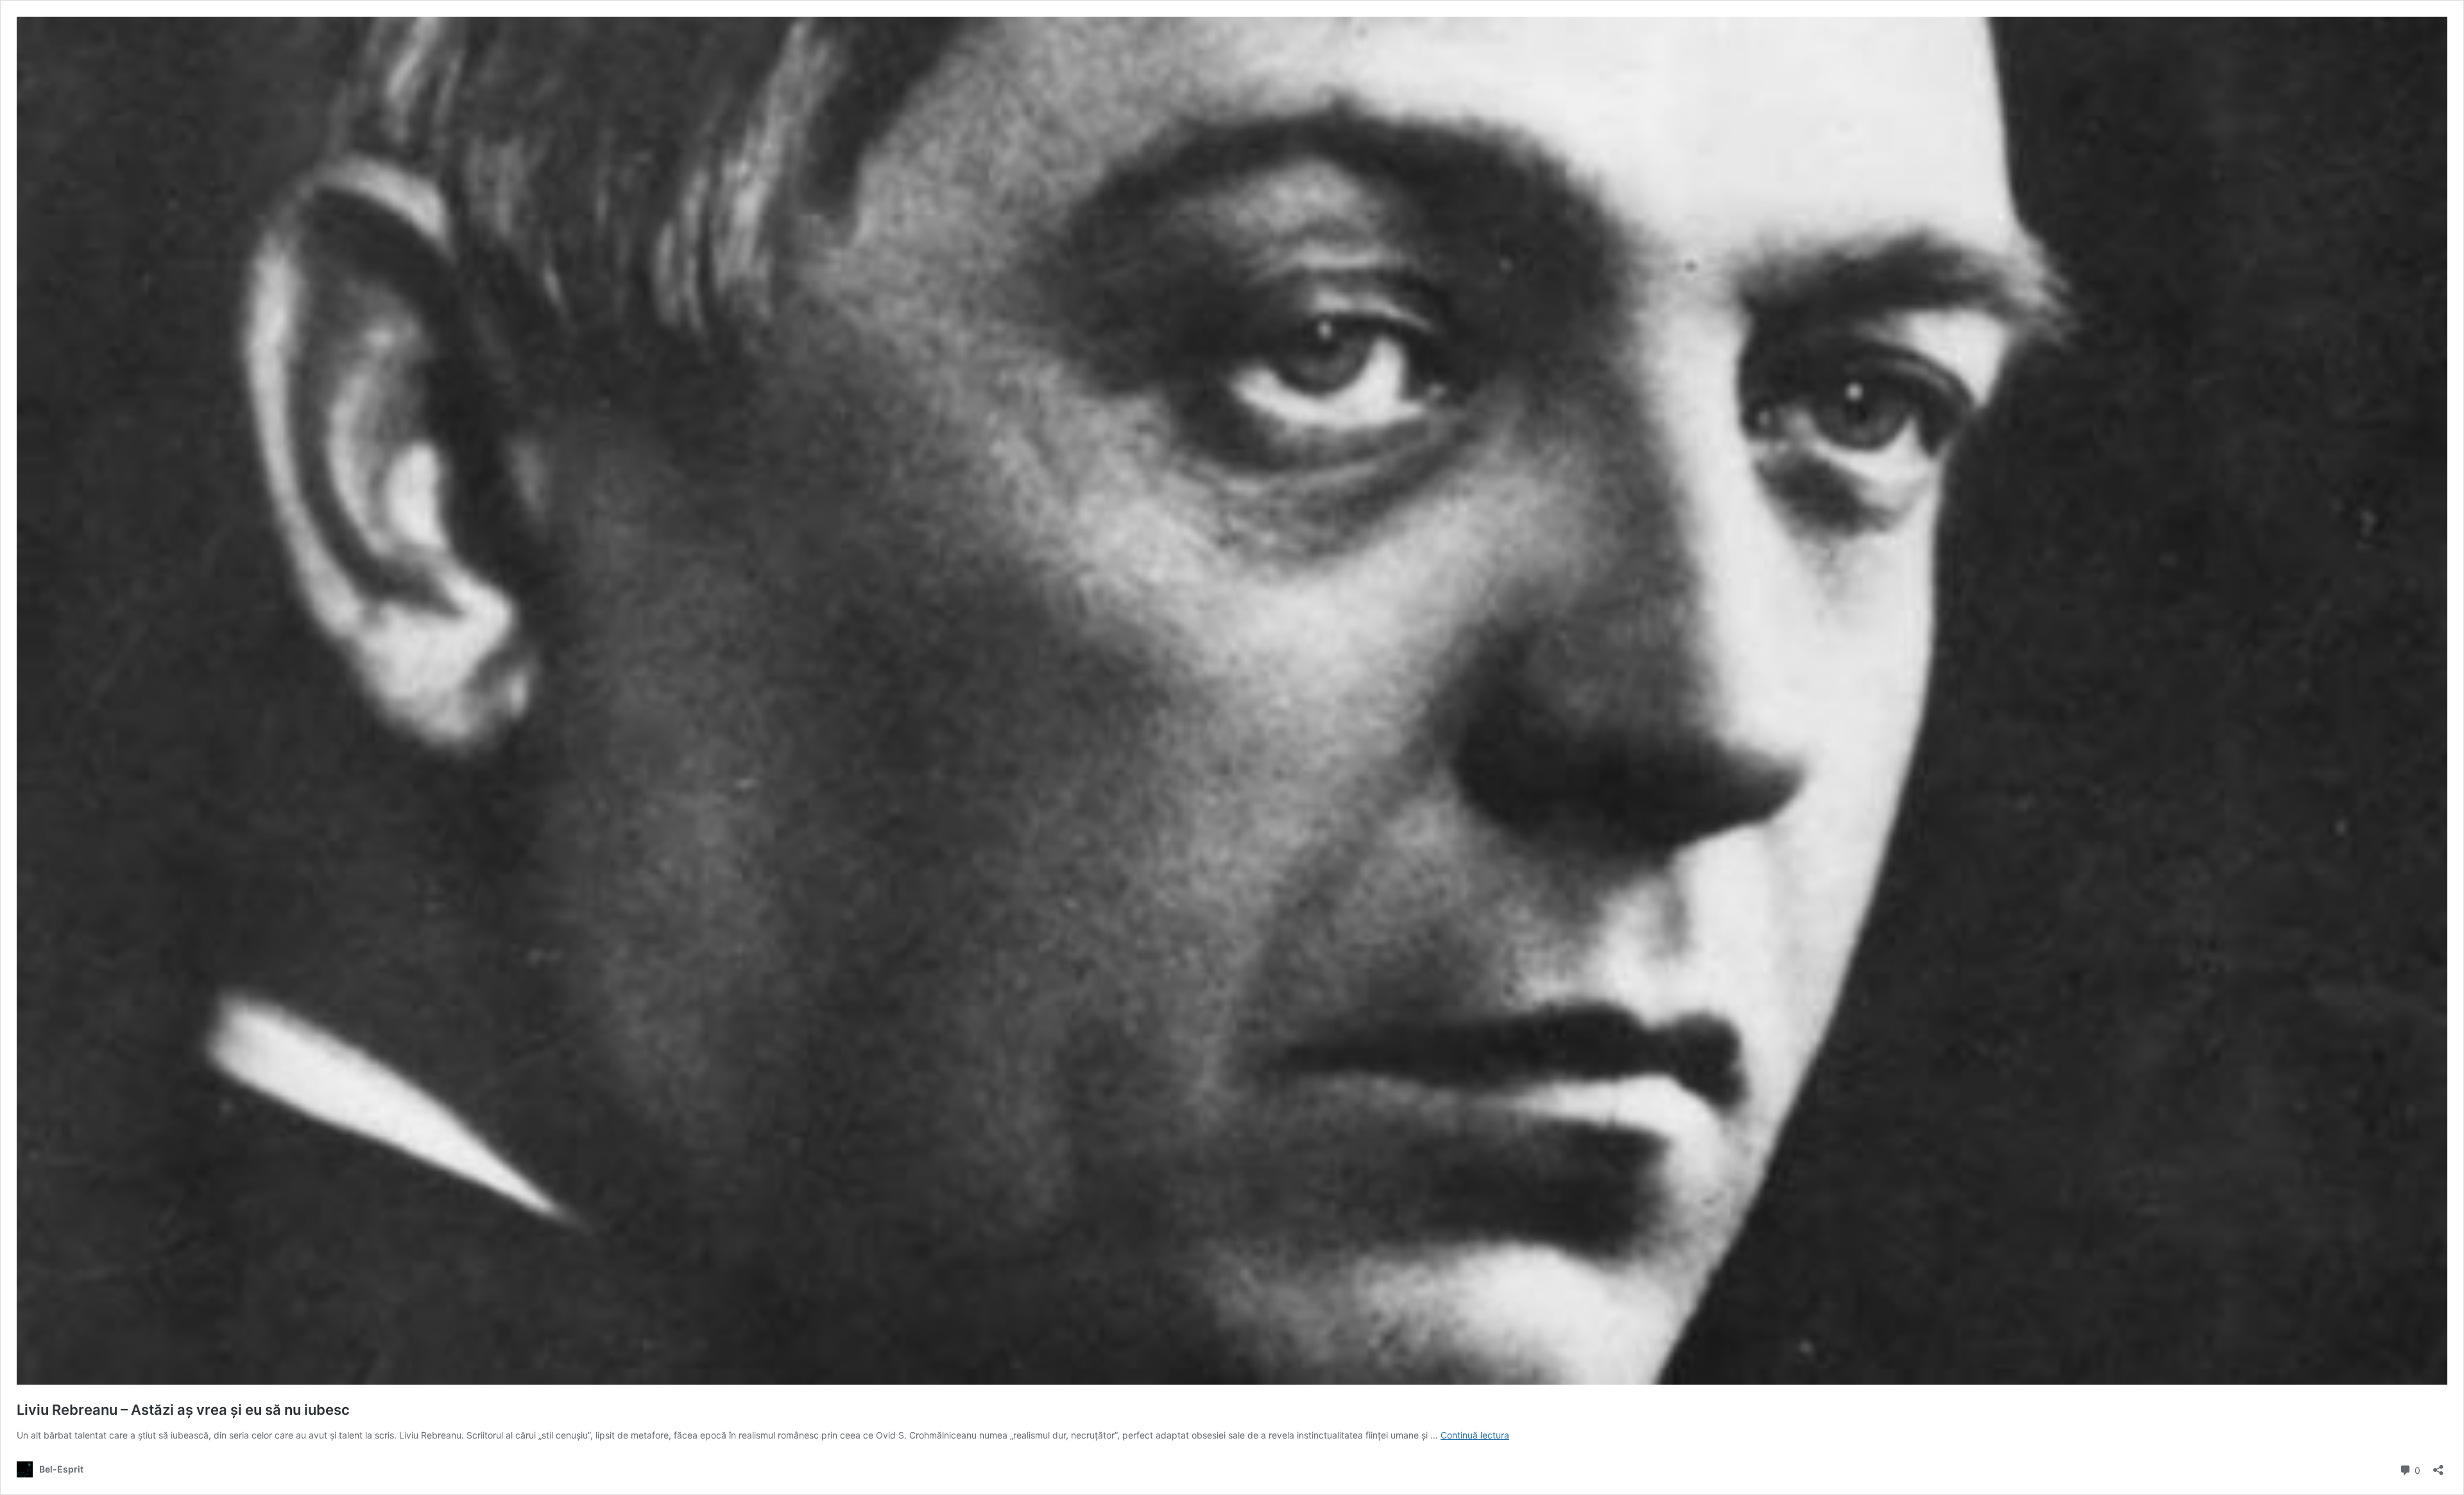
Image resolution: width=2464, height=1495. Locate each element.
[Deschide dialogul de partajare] (2438, 1466)
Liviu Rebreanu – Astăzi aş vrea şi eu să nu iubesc (183, 1410)
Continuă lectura (1475, 1435)
